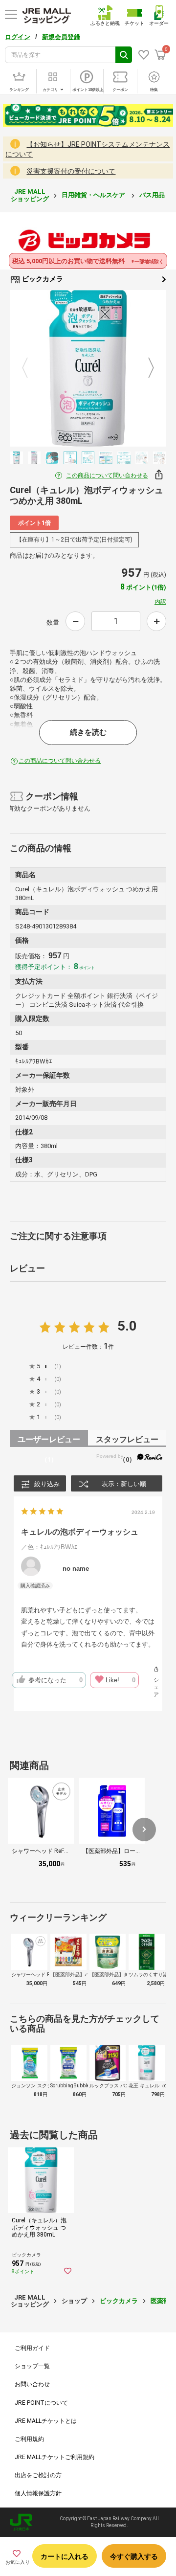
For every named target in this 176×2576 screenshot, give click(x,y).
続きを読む (88, 732)
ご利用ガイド (32, 2348)
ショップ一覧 (32, 2366)
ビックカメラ (42, 279)
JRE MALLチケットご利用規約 (55, 2457)
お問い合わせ (32, 2384)
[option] (88, 368)
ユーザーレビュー (49, 1441)
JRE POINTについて (41, 2403)
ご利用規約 (29, 2439)
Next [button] (145, 368)
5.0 (127, 1326)
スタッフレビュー (127, 1441)
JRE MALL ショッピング (30, 195)
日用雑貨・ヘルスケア (94, 195)
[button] (144, 1830)
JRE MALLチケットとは (46, 2421)
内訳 (160, 602)
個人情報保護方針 (38, 2493)
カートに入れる (65, 2556)
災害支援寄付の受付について (71, 171)
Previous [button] (31, 368)
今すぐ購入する (134, 2556)
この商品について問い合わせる (107, 475)
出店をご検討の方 (38, 2475)
